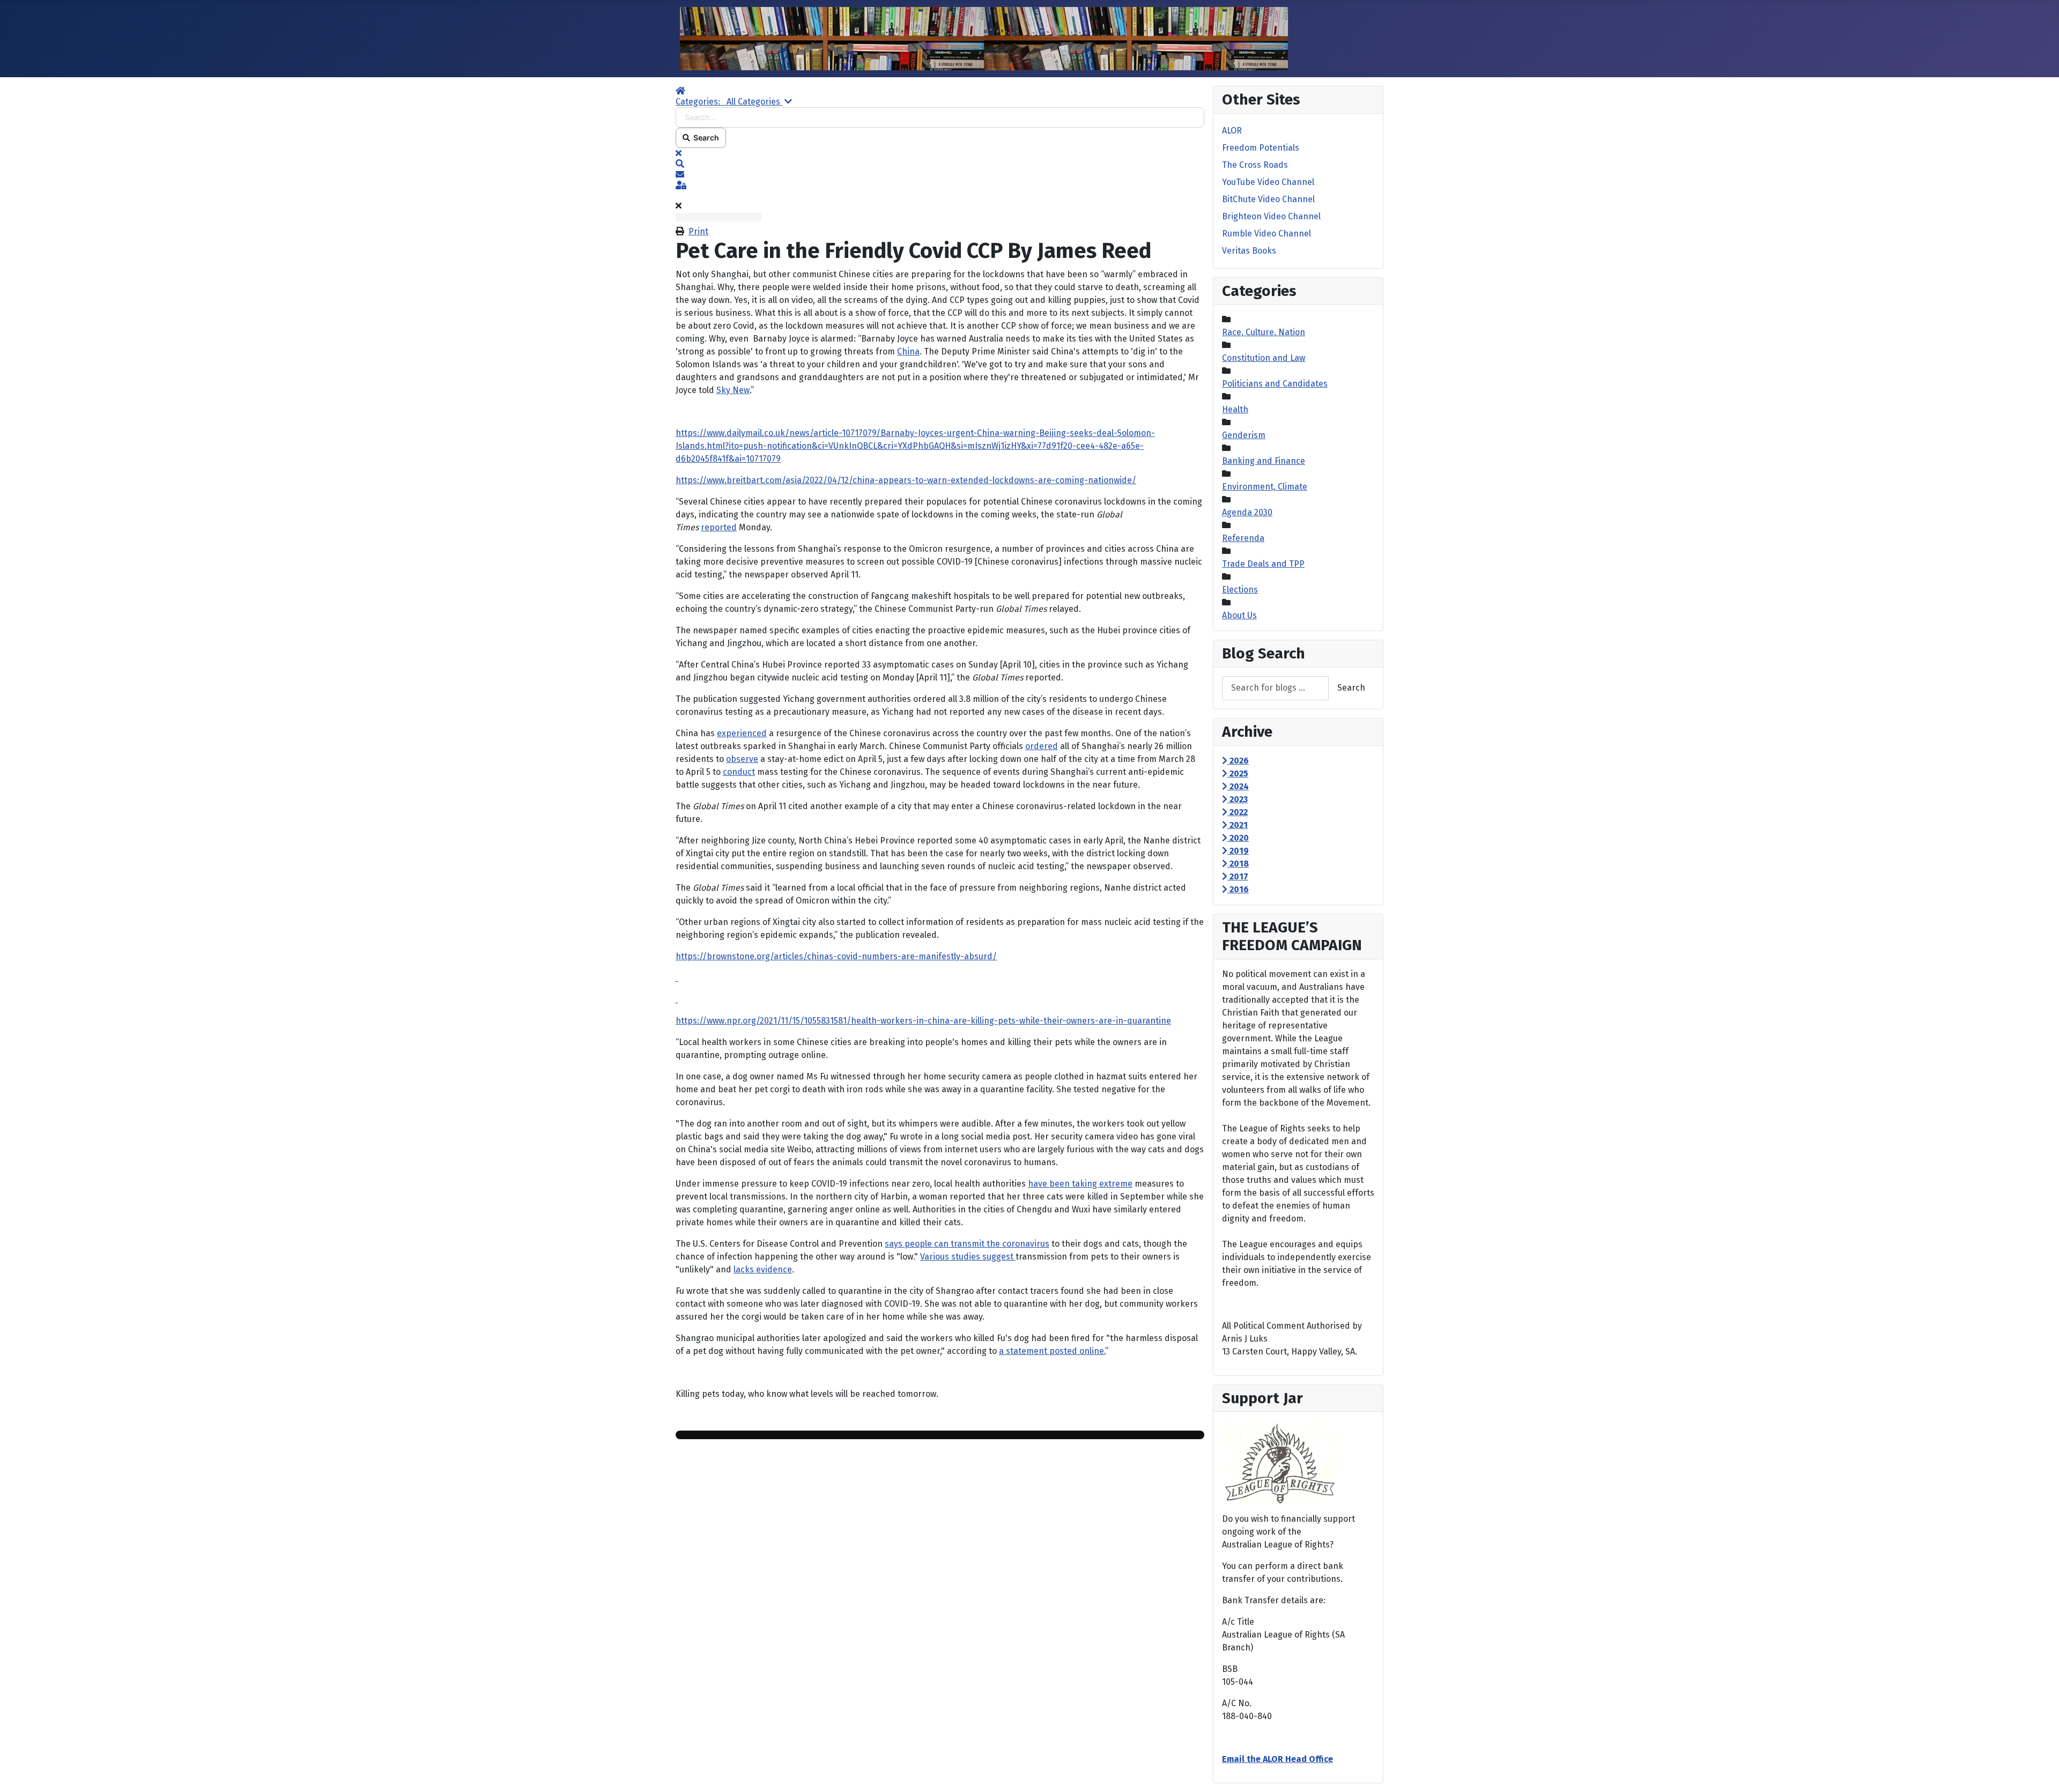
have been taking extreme (1080, 1184)
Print (698, 231)
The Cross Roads (1255, 165)
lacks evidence (763, 1269)
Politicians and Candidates (1275, 384)
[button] (940, 164)
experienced (742, 733)
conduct (739, 772)
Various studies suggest (968, 1257)
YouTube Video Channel (1268, 182)
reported (719, 527)
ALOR (1232, 131)
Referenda (1243, 538)
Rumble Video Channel (1266, 234)
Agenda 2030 (1247, 512)
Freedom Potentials (1261, 148)
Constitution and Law (1264, 358)
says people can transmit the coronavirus (967, 1244)
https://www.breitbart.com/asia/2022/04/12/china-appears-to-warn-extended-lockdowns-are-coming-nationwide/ (906, 480)
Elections (1240, 590)
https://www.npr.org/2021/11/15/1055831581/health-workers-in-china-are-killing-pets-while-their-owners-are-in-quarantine (923, 1021)
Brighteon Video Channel (1271, 216)
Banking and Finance (1264, 461)
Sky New (733, 390)
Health (1235, 409)
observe (742, 759)
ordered (1042, 746)
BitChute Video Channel (1268, 199)
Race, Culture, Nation (1264, 332)
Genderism (1244, 435)
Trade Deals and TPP (1263, 564)
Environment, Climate (1265, 487)
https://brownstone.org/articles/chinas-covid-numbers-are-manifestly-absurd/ (836, 956)
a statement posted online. (1052, 1351)
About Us (1239, 615)
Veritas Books (1249, 251)
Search (705, 138)
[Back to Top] (2040, 1772)
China (908, 351)
